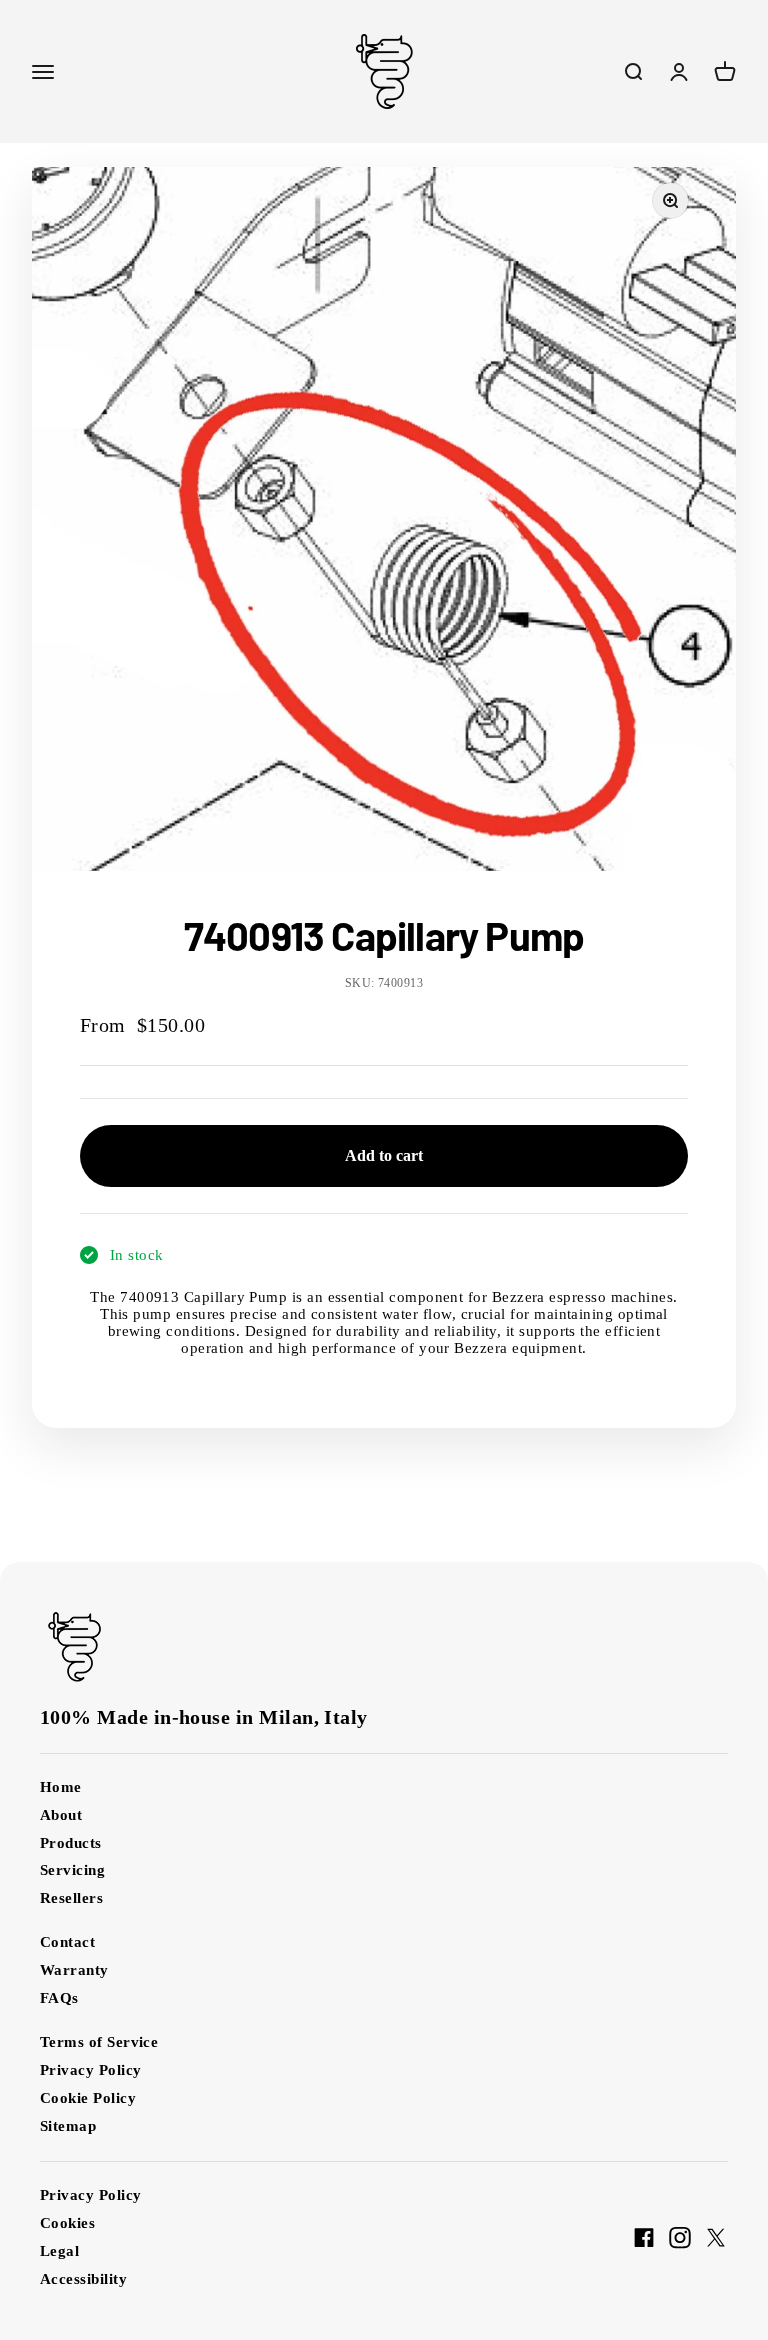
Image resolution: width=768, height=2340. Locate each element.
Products (71, 1843)
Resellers (71, 1898)
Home (61, 1787)
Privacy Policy (90, 2070)
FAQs (59, 1998)
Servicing (72, 1870)
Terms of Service (99, 2042)
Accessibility (83, 2279)
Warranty (74, 1970)
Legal (59, 2251)
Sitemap (68, 2126)
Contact (67, 1942)
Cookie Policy (88, 2098)
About (61, 1815)
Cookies (67, 2223)
